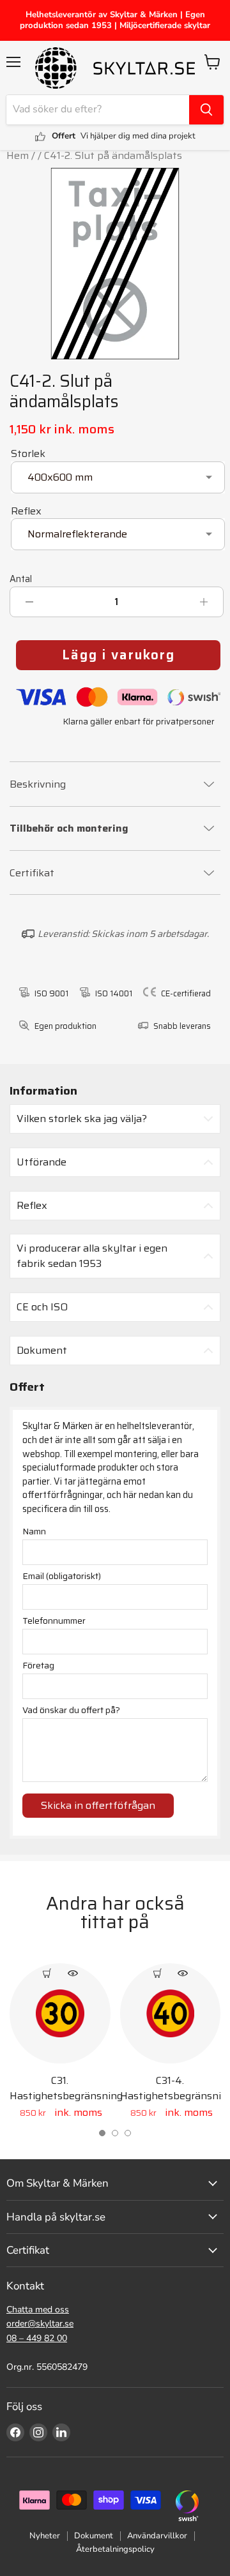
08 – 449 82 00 (37, 2338)
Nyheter (45, 2536)
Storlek (28, 453)
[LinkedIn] (61, 2432)
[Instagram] (38, 2432)
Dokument (94, 2536)
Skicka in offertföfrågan (98, 1805)
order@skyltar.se (40, 2324)
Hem (18, 155)
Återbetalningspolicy (115, 2549)
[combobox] (98, 110)
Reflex (26, 511)
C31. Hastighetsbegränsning (66, 2088)
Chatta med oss (38, 2310)
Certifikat (32, 873)
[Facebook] (15, 2432)
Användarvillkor (157, 2536)
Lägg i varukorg (119, 655)
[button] (102, 2133)
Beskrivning (38, 784)
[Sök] (206, 110)
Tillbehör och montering (69, 829)
